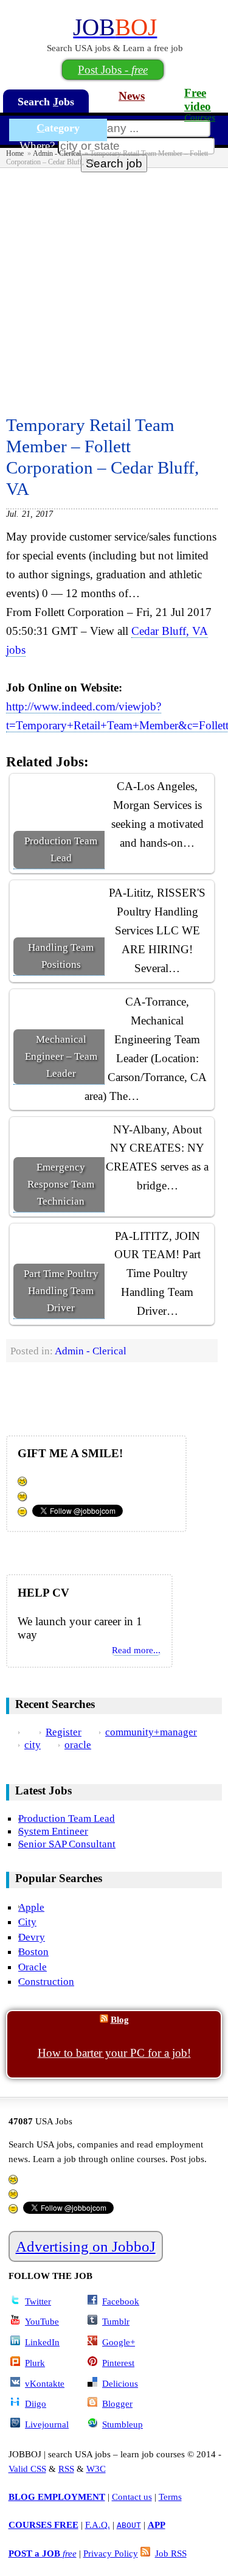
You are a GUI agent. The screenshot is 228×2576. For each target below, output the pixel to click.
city (33, 1745)
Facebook (121, 2301)
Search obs (46, 102)
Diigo (36, 2403)
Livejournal (47, 2424)
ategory (58, 128)
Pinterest (118, 2363)
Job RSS (171, 2553)
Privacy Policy (111, 2553)
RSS (66, 2469)
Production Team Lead (67, 1818)
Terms (170, 2497)
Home (15, 153)
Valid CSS (27, 2469)
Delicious (120, 2383)
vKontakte (45, 2383)
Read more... (136, 1650)
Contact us (132, 2497)
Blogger (117, 2403)
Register (64, 1732)
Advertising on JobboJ (86, 2246)
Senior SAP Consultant (67, 1844)
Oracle (33, 1967)
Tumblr (116, 2321)
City (27, 1922)
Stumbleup (123, 2424)
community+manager (151, 1732)
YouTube (42, 2321)
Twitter (38, 2301)
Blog (120, 2019)
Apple (31, 1907)
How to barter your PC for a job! (114, 2053)
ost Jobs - (113, 70)
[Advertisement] (114, 288)
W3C (96, 2469)
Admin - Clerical (57, 153)
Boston (33, 1951)
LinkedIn (42, 2342)
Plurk (35, 2363)
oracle (78, 1745)
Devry (32, 1937)
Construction (46, 1981)
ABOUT (129, 2525)
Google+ (119, 2342)
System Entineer (53, 1831)
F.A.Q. (98, 2525)
